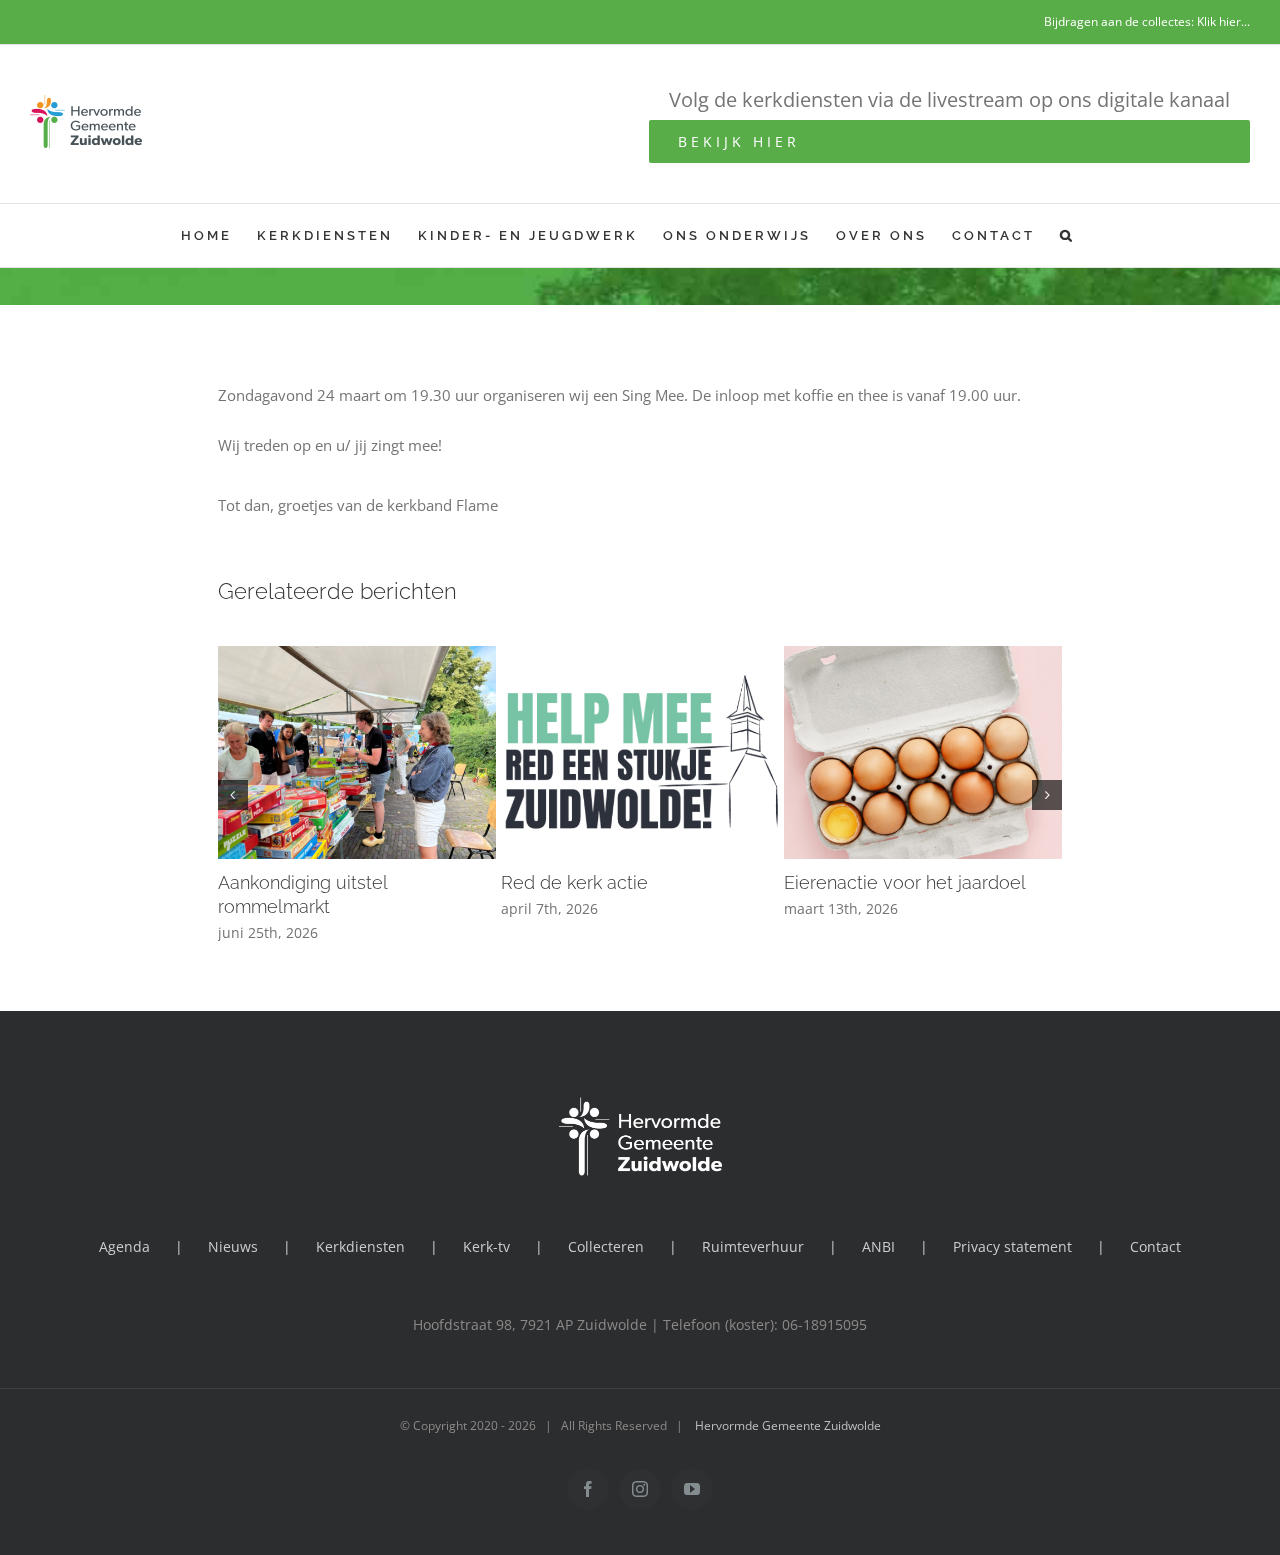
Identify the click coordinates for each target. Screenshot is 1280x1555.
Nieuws (233, 1246)
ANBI (878, 1246)
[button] (1067, 235)
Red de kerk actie (574, 882)
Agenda (124, 1246)
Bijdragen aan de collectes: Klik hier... (1147, 21)
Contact (1155, 1246)
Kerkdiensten (360, 1246)
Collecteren (606, 1246)
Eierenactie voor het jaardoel (905, 882)
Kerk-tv (486, 1246)
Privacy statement (1012, 1246)
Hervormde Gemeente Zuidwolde (788, 1425)
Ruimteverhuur (753, 1246)
